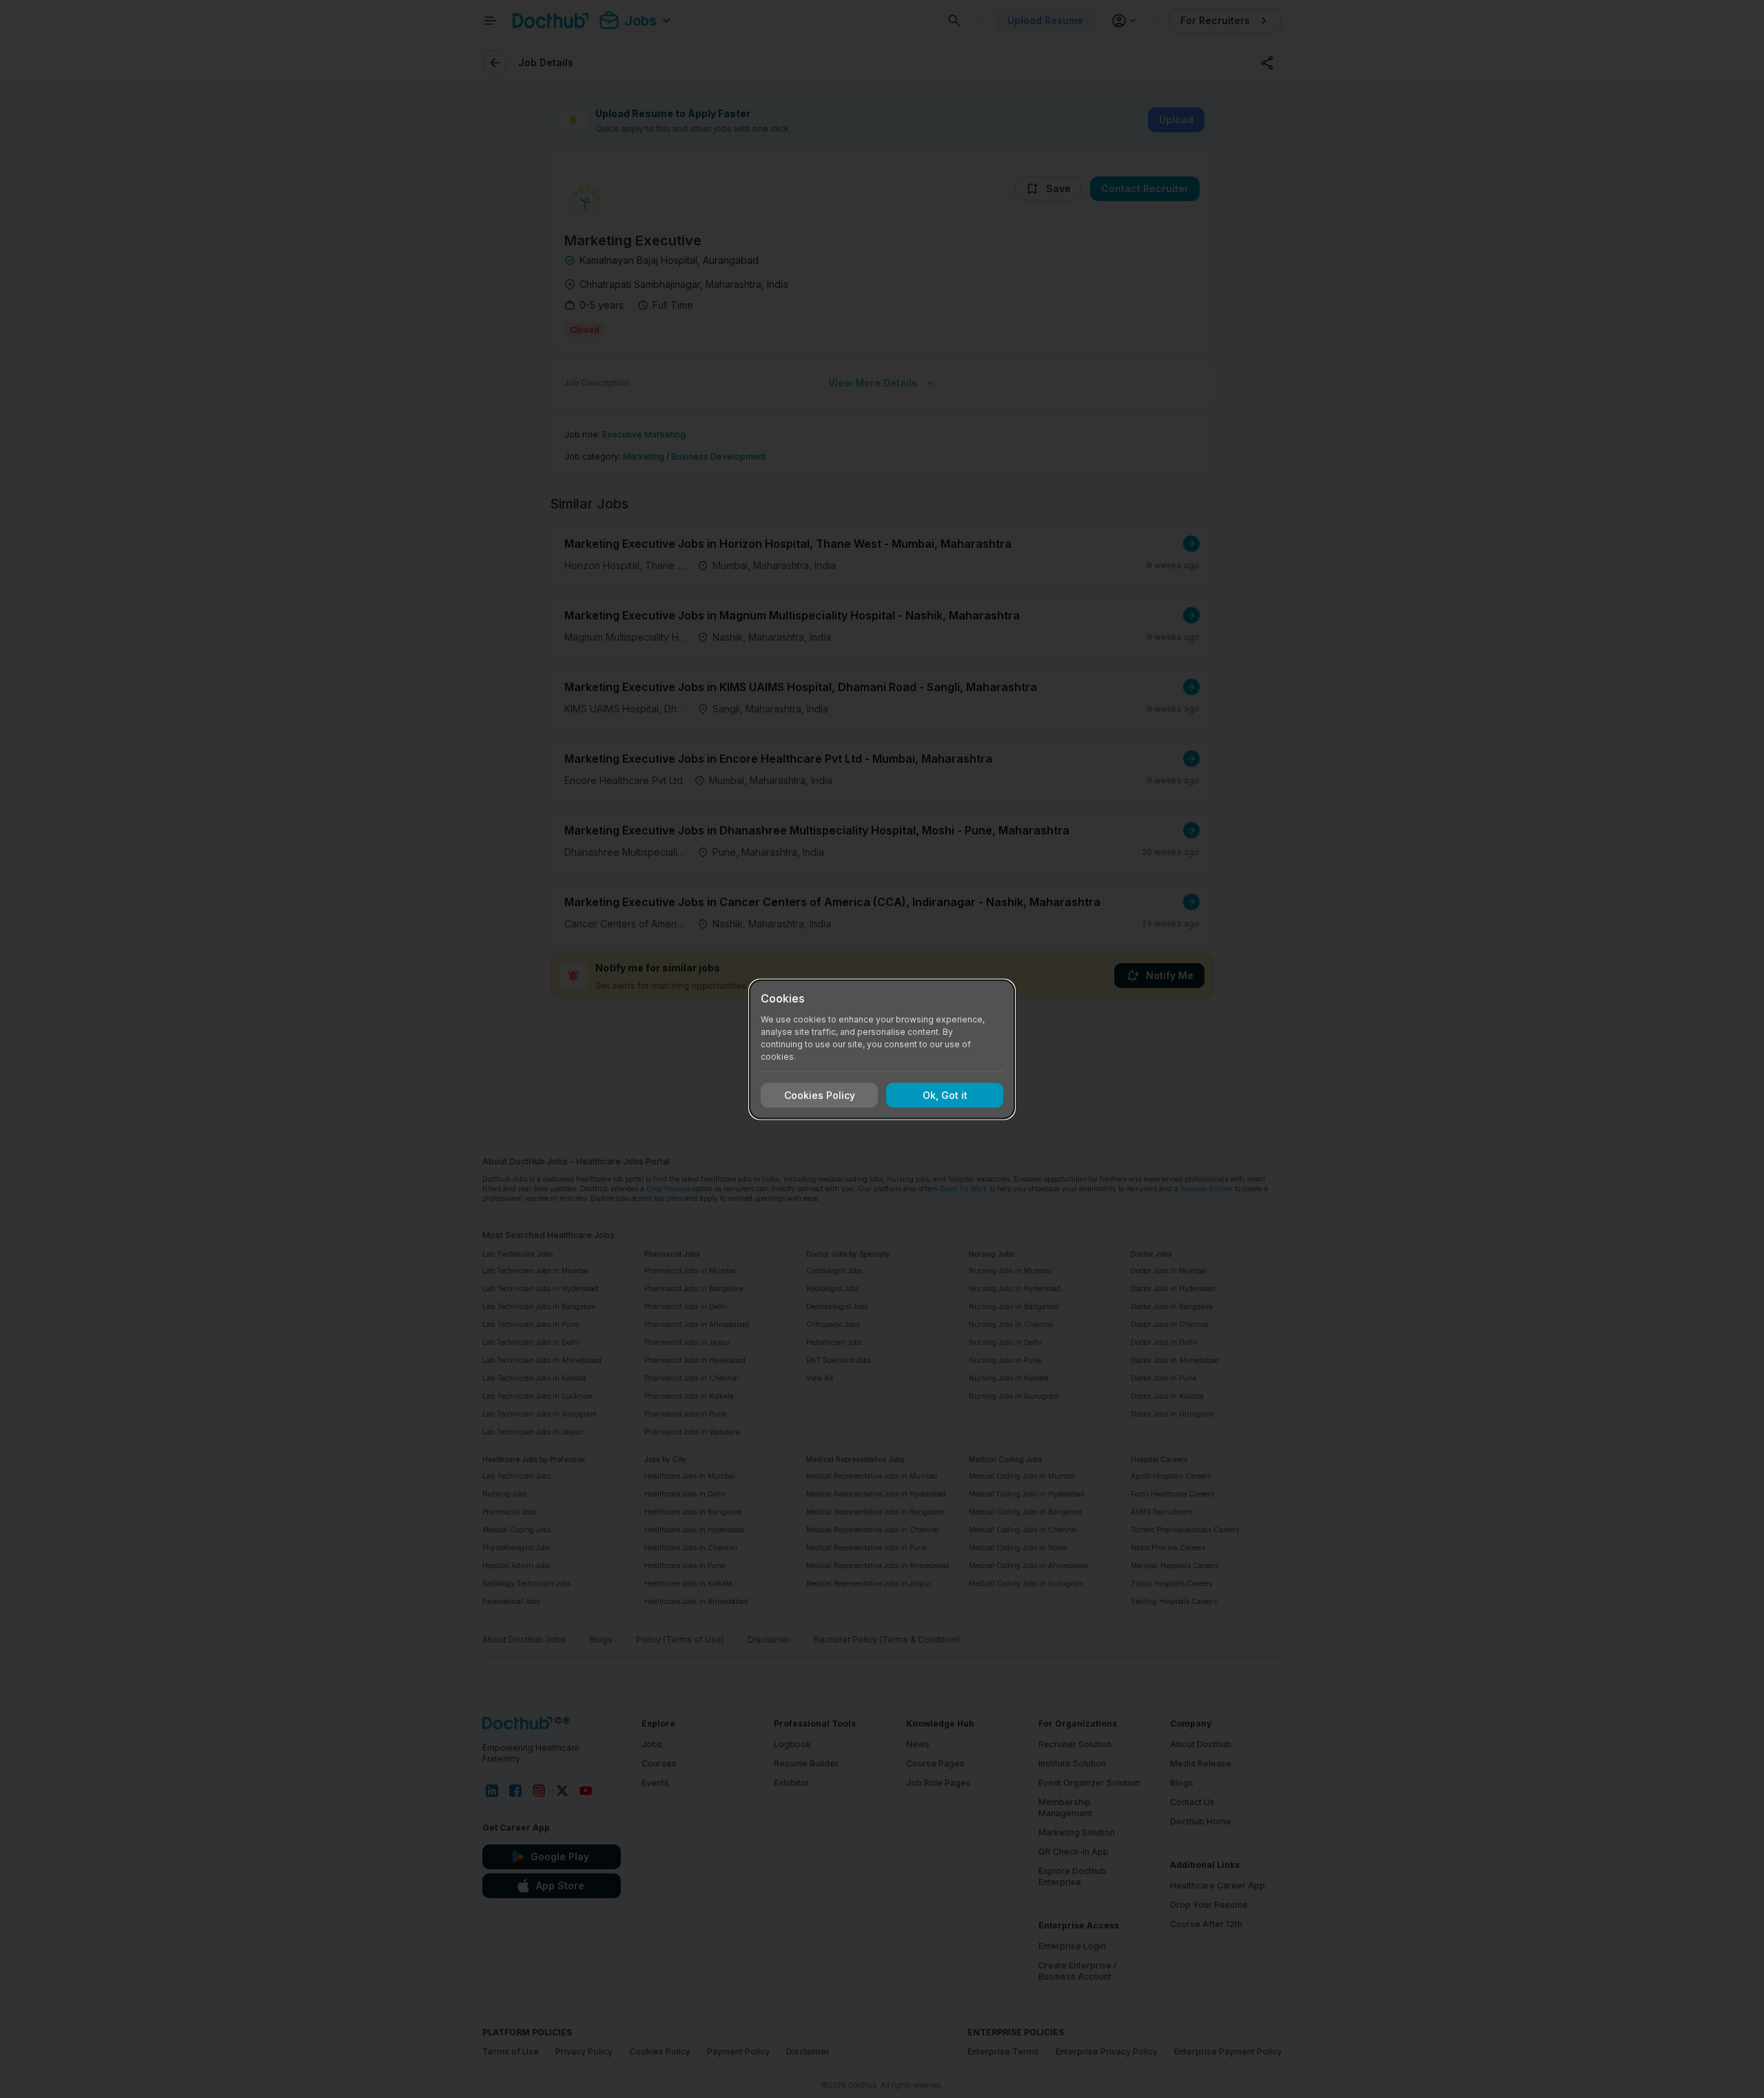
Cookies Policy (820, 1095)
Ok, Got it (945, 1095)
